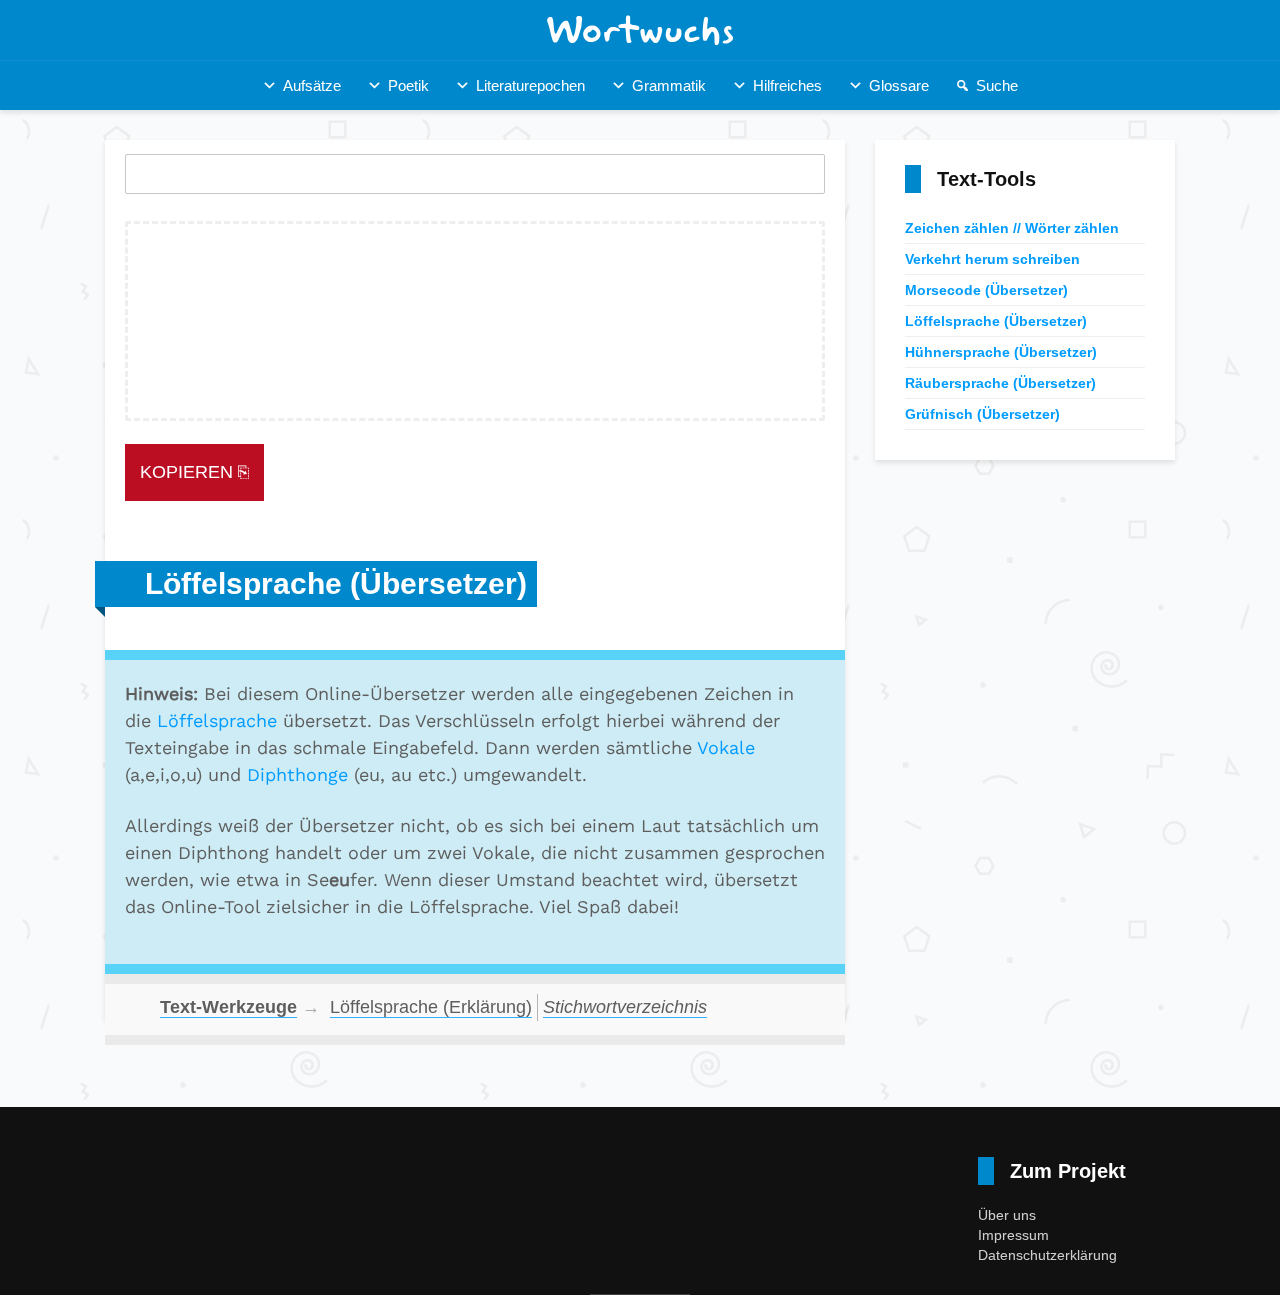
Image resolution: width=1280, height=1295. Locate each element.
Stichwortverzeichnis (625, 1007)
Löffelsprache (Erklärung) (431, 1007)
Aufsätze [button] (312, 85)
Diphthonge (297, 774)
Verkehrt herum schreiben (992, 259)
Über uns (1007, 1215)
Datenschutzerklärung (1047, 1255)
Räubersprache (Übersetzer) (1000, 383)
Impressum (1013, 1235)
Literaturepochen (530, 85)
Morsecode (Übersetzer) (986, 290)
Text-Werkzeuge (228, 1007)
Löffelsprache (217, 720)
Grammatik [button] (669, 85)
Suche (997, 85)
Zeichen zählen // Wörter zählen (1012, 228)
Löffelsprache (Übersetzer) (996, 321)
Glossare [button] (899, 85)
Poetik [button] (408, 85)
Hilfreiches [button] (787, 85)
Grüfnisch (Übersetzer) (982, 414)
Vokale (726, 747)
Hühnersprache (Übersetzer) (1001, 352)
